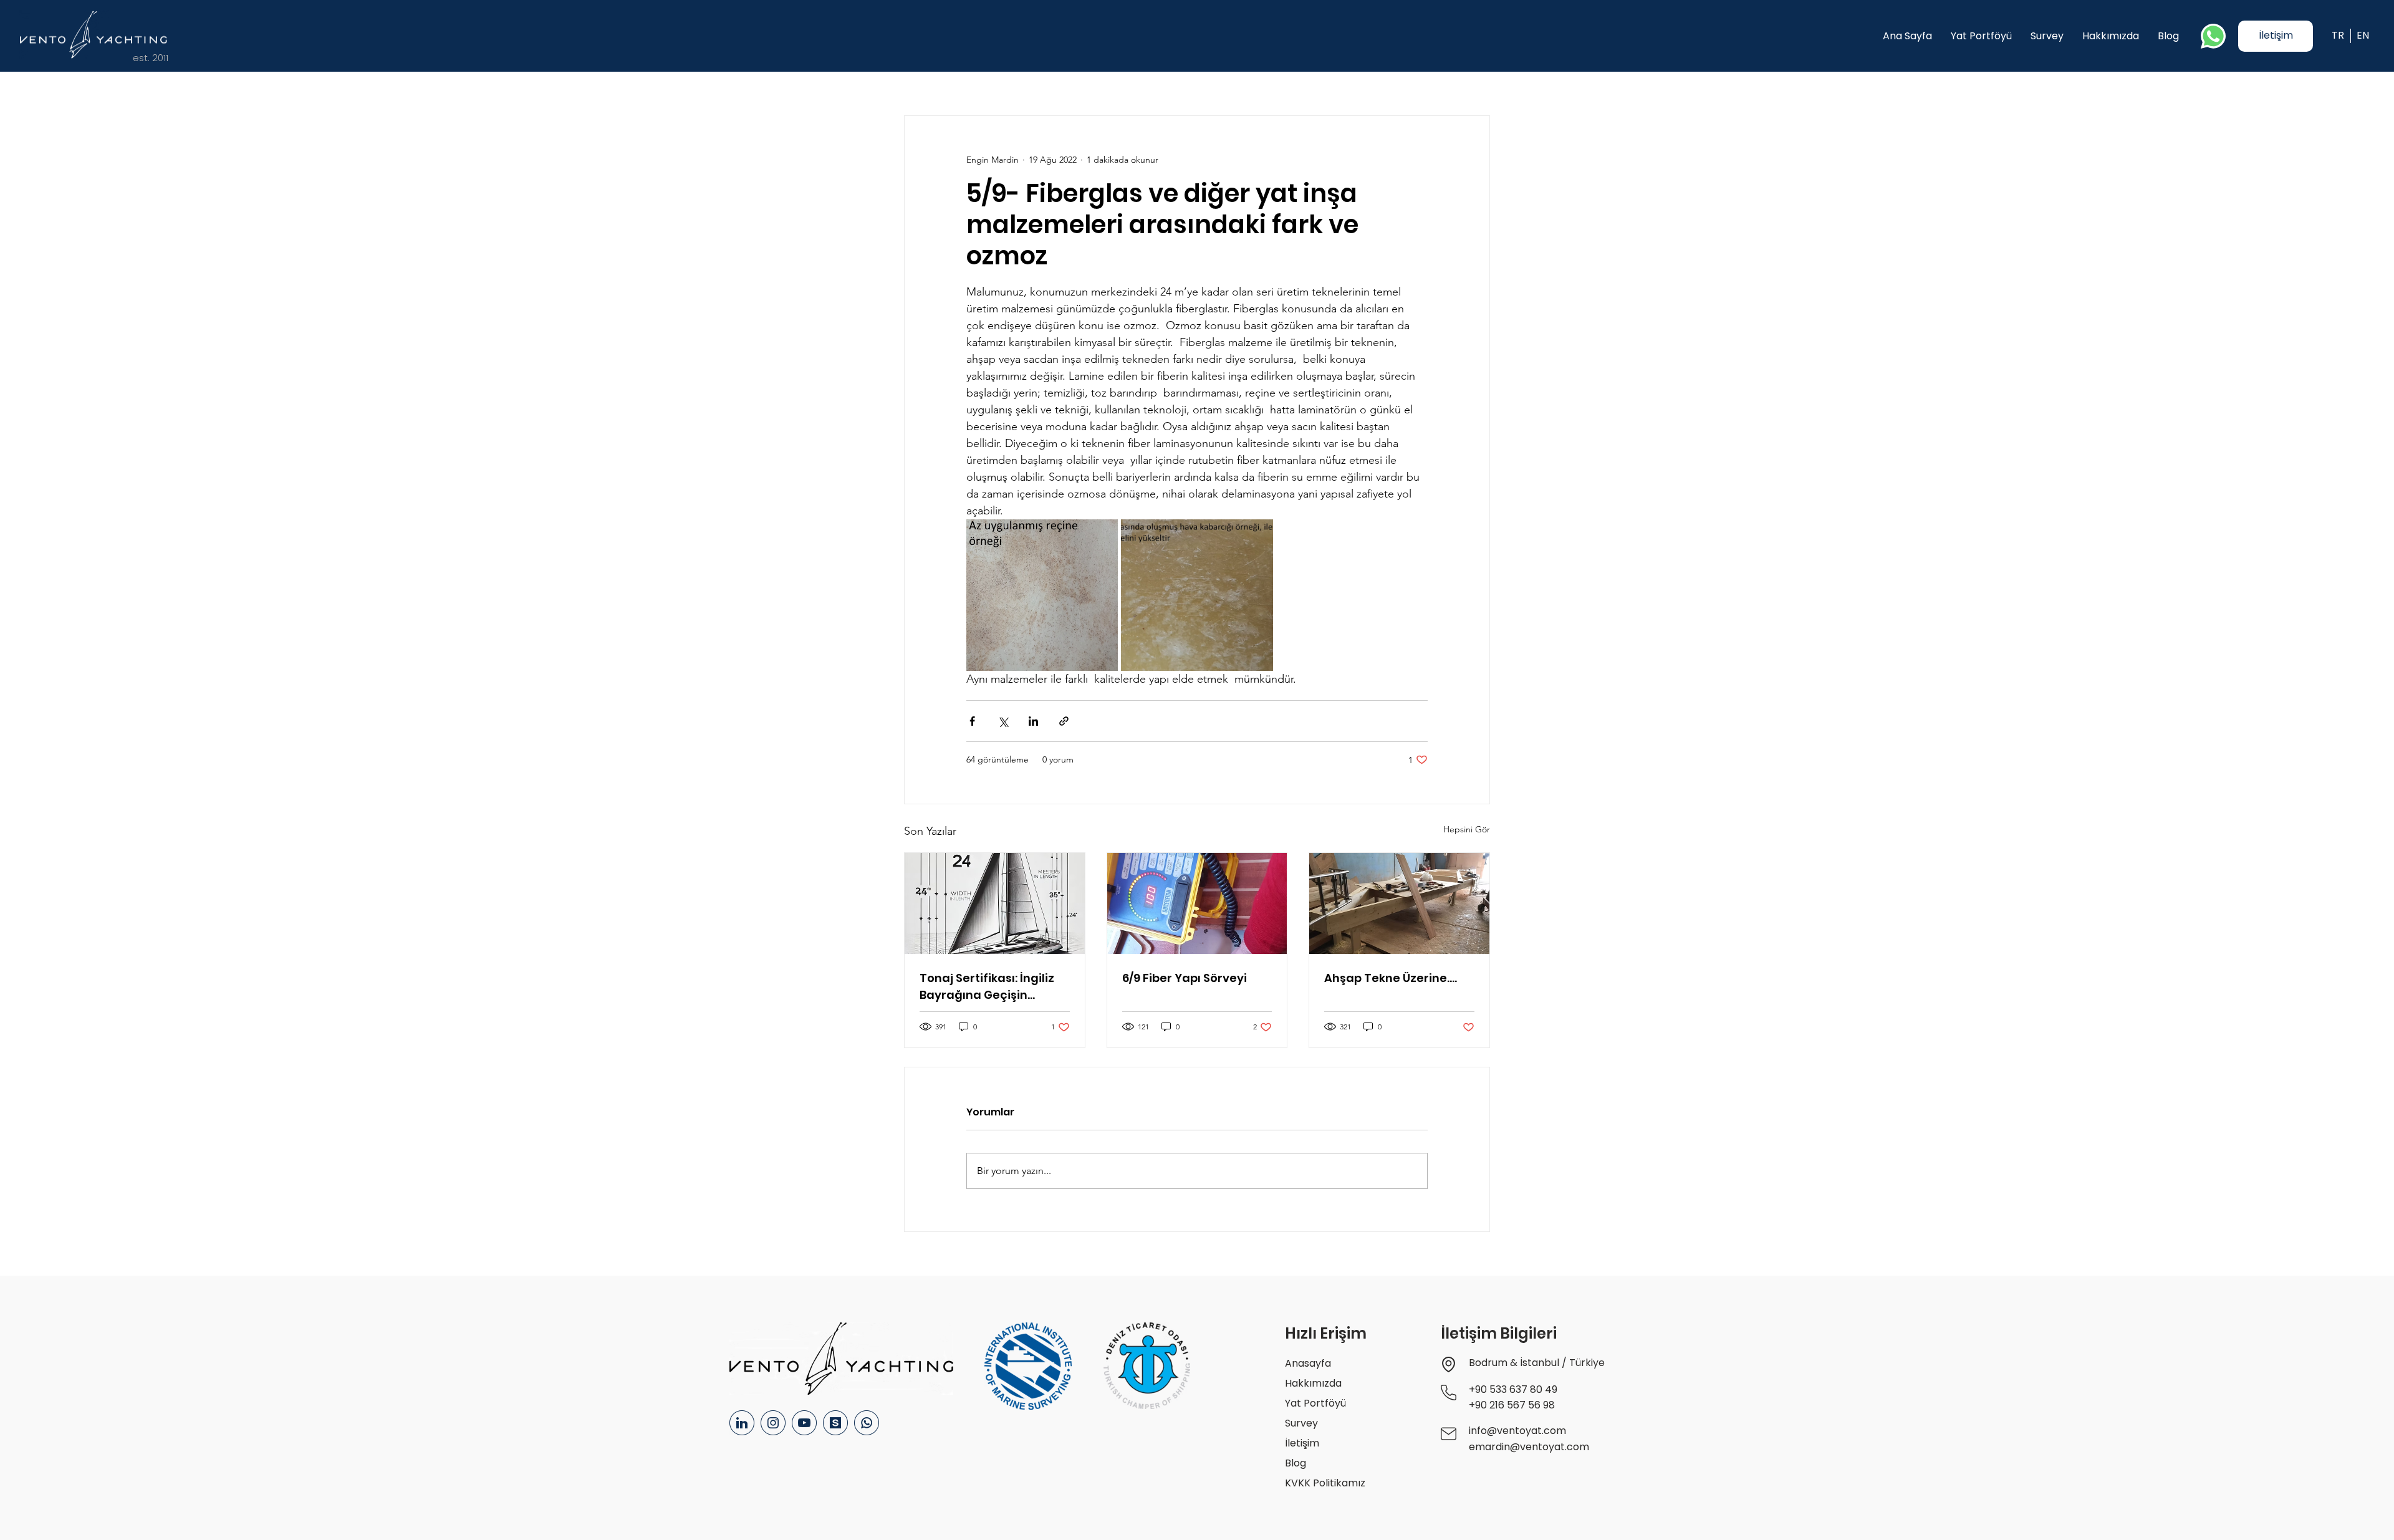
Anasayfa (1308, 1363)
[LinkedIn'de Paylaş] (1033, 721)
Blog (1296, 1463)
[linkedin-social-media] (742, 1423)
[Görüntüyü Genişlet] (1042, 595)
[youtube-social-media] (804, 1423)
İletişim (1302, 1443)
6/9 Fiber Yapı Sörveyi (1185, 978)
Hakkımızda (1313, 1383)
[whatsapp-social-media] (867, 1423)
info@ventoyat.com (1517, 1431)
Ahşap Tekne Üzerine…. (1391, 978)
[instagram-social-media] (773, 1423)
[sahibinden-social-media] (835, 1423)
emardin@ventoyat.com (1529, 1447)
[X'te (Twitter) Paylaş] (1003, 721)
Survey (1301, 1423)
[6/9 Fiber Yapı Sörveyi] (1197, 903)
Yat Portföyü (1315, 1403)
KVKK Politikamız (1325, 1483)
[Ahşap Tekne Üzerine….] (1399, 903)
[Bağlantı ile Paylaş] (1064, 721)
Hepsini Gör (1467, 829)
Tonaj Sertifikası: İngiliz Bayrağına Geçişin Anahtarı (987, 987)
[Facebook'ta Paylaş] (972, 721)
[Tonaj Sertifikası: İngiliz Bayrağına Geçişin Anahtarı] (995, 903)
